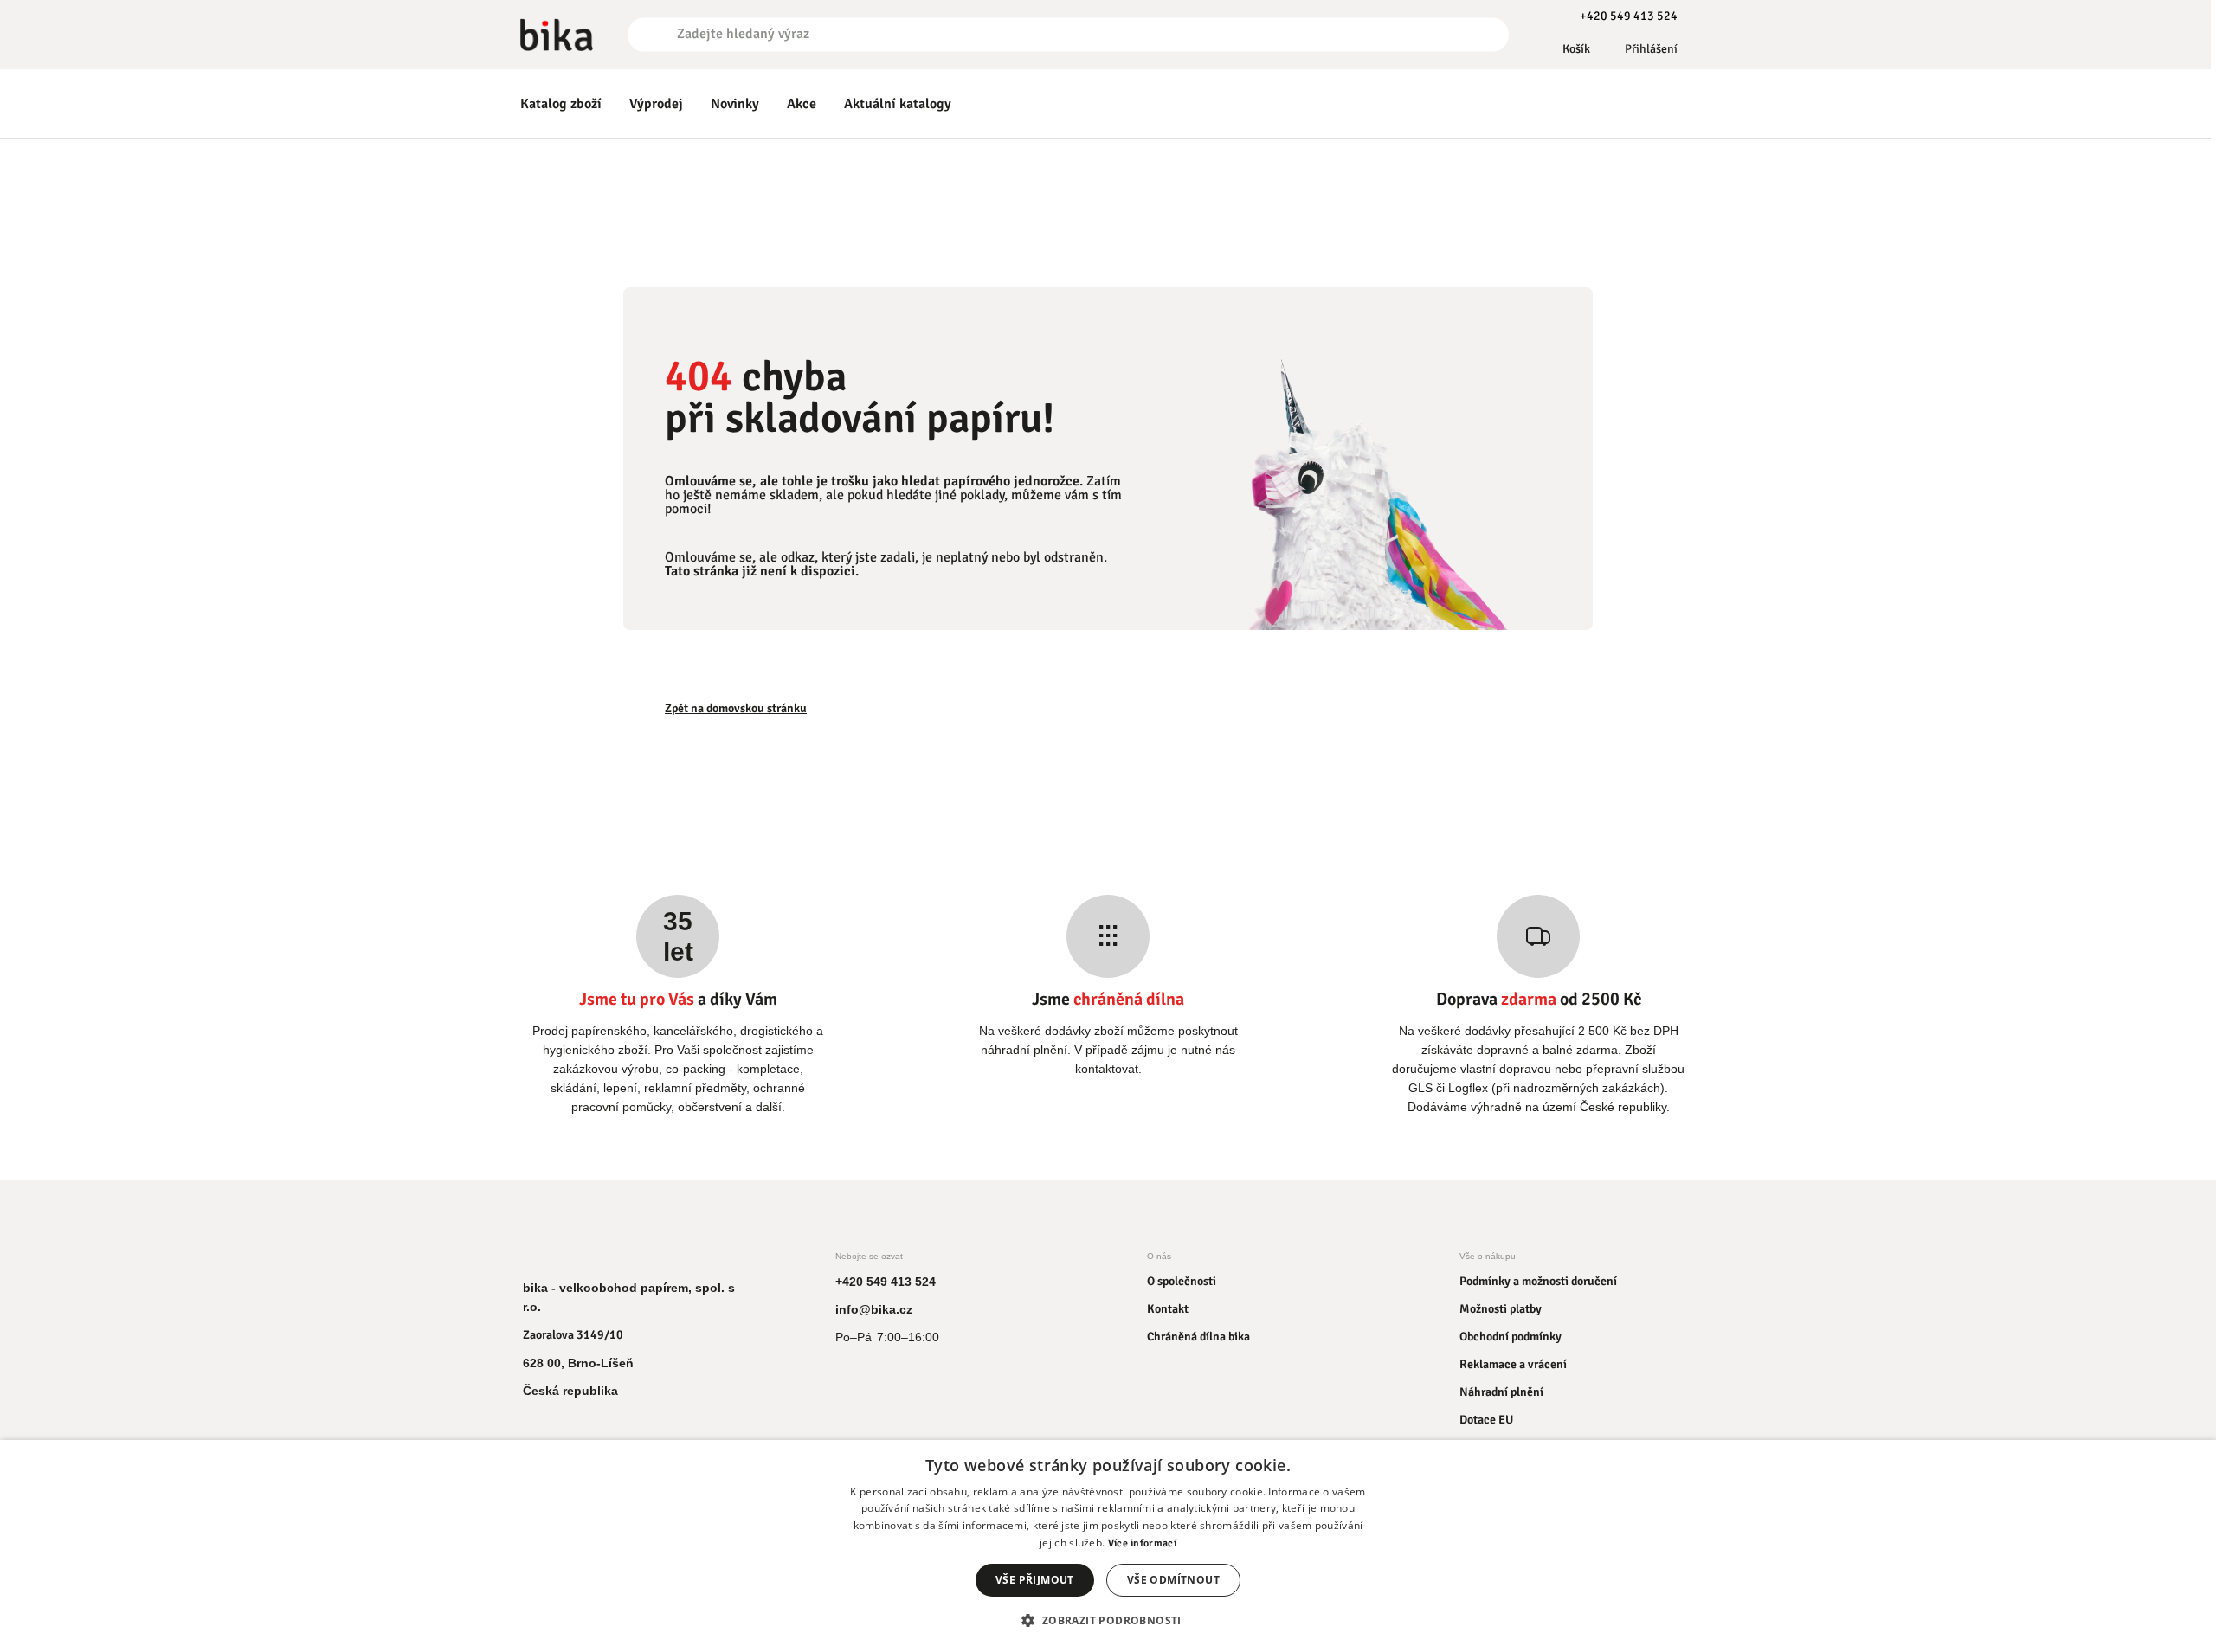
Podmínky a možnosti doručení (1538, 1281)
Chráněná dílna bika (1198, 1337)
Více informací (1142, 1543)
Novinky (735, 104)
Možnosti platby (1501, 1309)
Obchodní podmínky (1511, 1337)
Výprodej (656, 104)
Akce (802, 104)
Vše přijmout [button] (1035, 1580)
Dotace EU (1486, 1420)
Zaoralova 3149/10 (573, 1335)
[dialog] (1108, 1546)
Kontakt (1168, 1309)
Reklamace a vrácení (1513, 1364)
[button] (1108, 1620)
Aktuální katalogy (898, 104)
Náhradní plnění (1501, 1392)
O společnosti (1182, 1281)
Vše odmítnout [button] (1173, 1580)
